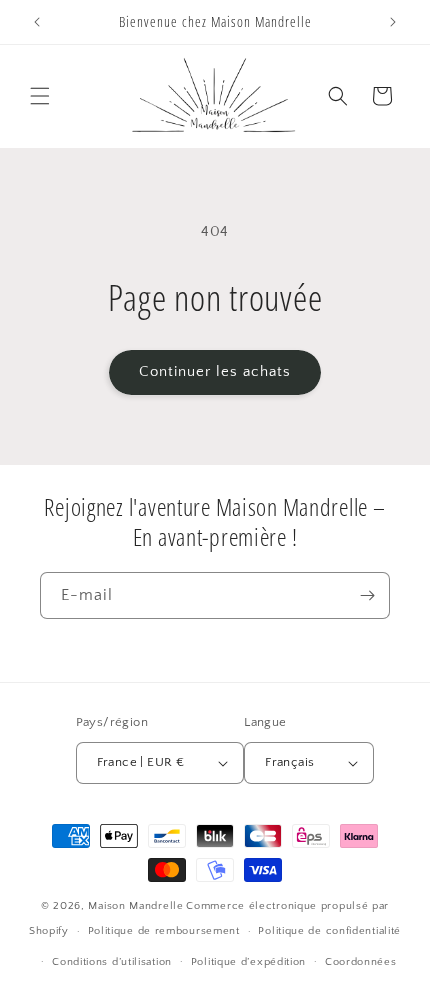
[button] (40, 96)
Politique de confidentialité (329, 931)
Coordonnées (361, 962)
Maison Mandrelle (135, 906)
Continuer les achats (215, 371)
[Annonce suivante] (393, 22)
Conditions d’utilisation (112, 962)
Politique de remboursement (164, 931)
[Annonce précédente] (37, 22)
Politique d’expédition (248, 962)
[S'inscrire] (367, 595)
